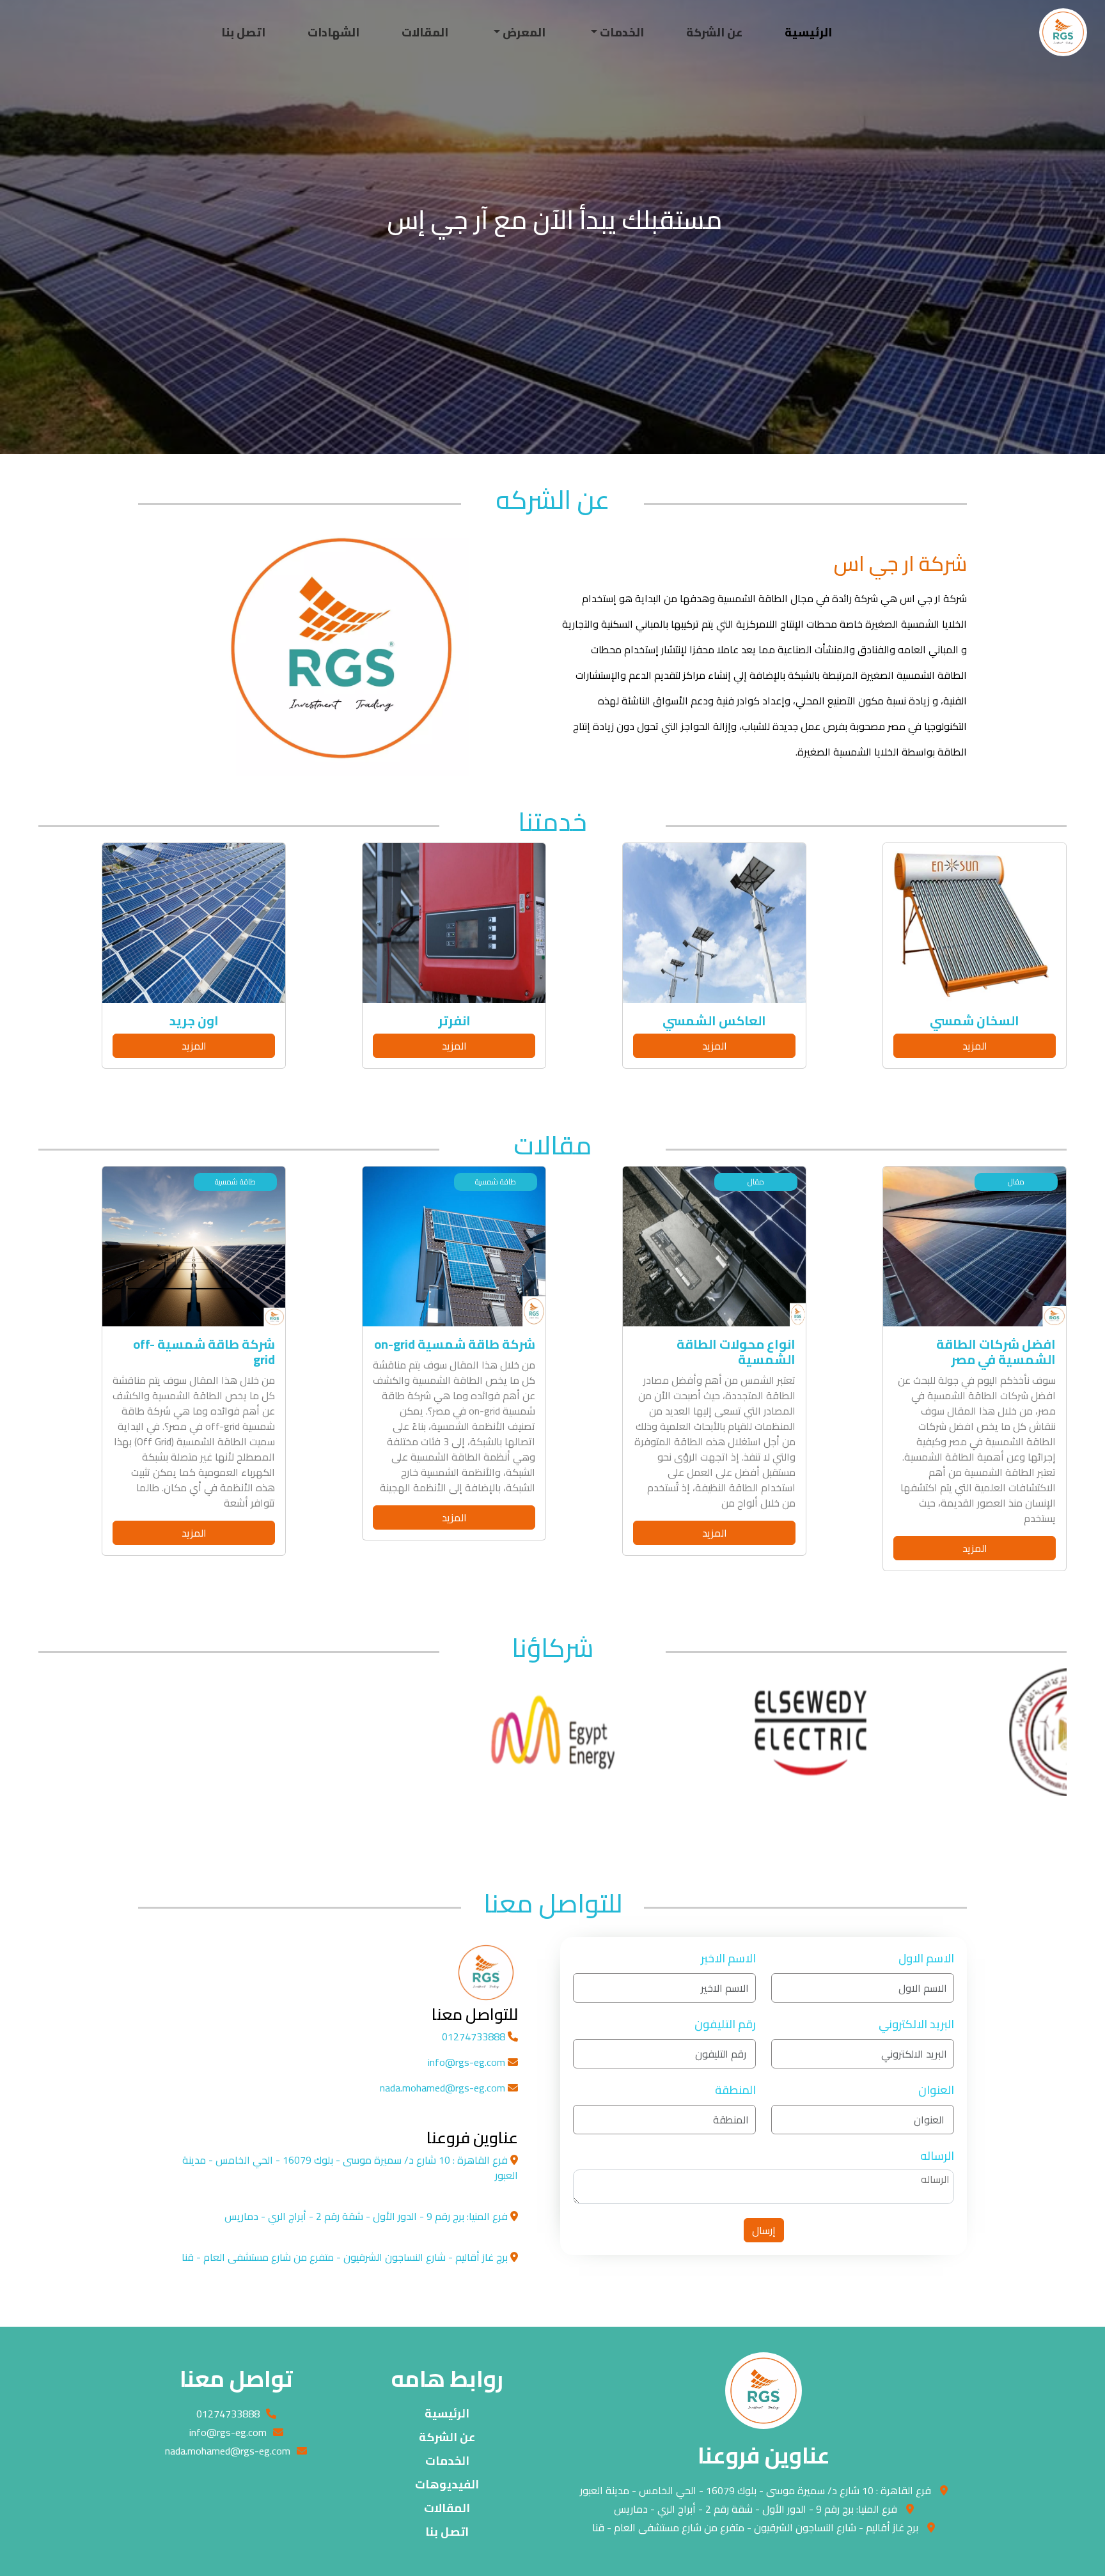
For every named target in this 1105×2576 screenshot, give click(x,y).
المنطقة (735, 2090)
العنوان (936, 2090)
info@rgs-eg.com (468, 2062)
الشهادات (333, 32)
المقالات (425, 32)
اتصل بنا (243, 32)
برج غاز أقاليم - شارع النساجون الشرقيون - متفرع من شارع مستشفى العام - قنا (755, 2527)
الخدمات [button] (621, 32)
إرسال (764, 2230)
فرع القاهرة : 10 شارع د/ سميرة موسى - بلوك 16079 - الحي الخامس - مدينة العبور (756, 2490)
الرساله (937, 2156)
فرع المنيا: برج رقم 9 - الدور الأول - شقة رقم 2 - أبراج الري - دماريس (756, 2509)
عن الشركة (714, 32)
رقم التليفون (725, 2024)
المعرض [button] (523, 32)
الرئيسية (808, 32)
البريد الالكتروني (916, 2024)
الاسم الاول (926, 1958)
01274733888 (475, 2037)
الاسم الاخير (728, 1958)
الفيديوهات (447, 2484)
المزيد (923, 1046)
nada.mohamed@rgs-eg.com (444, 2088)
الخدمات (447, 2461)
